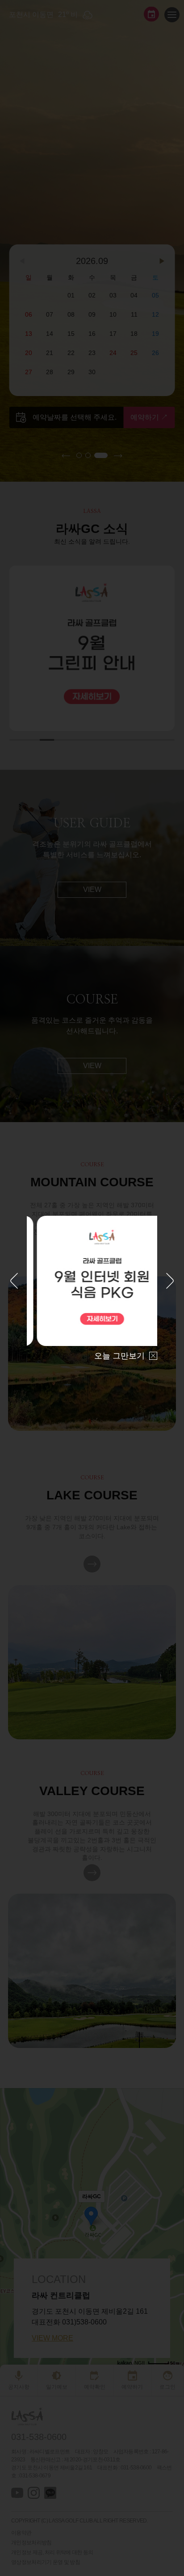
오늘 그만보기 (119, 1356)
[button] (14, 1282)
